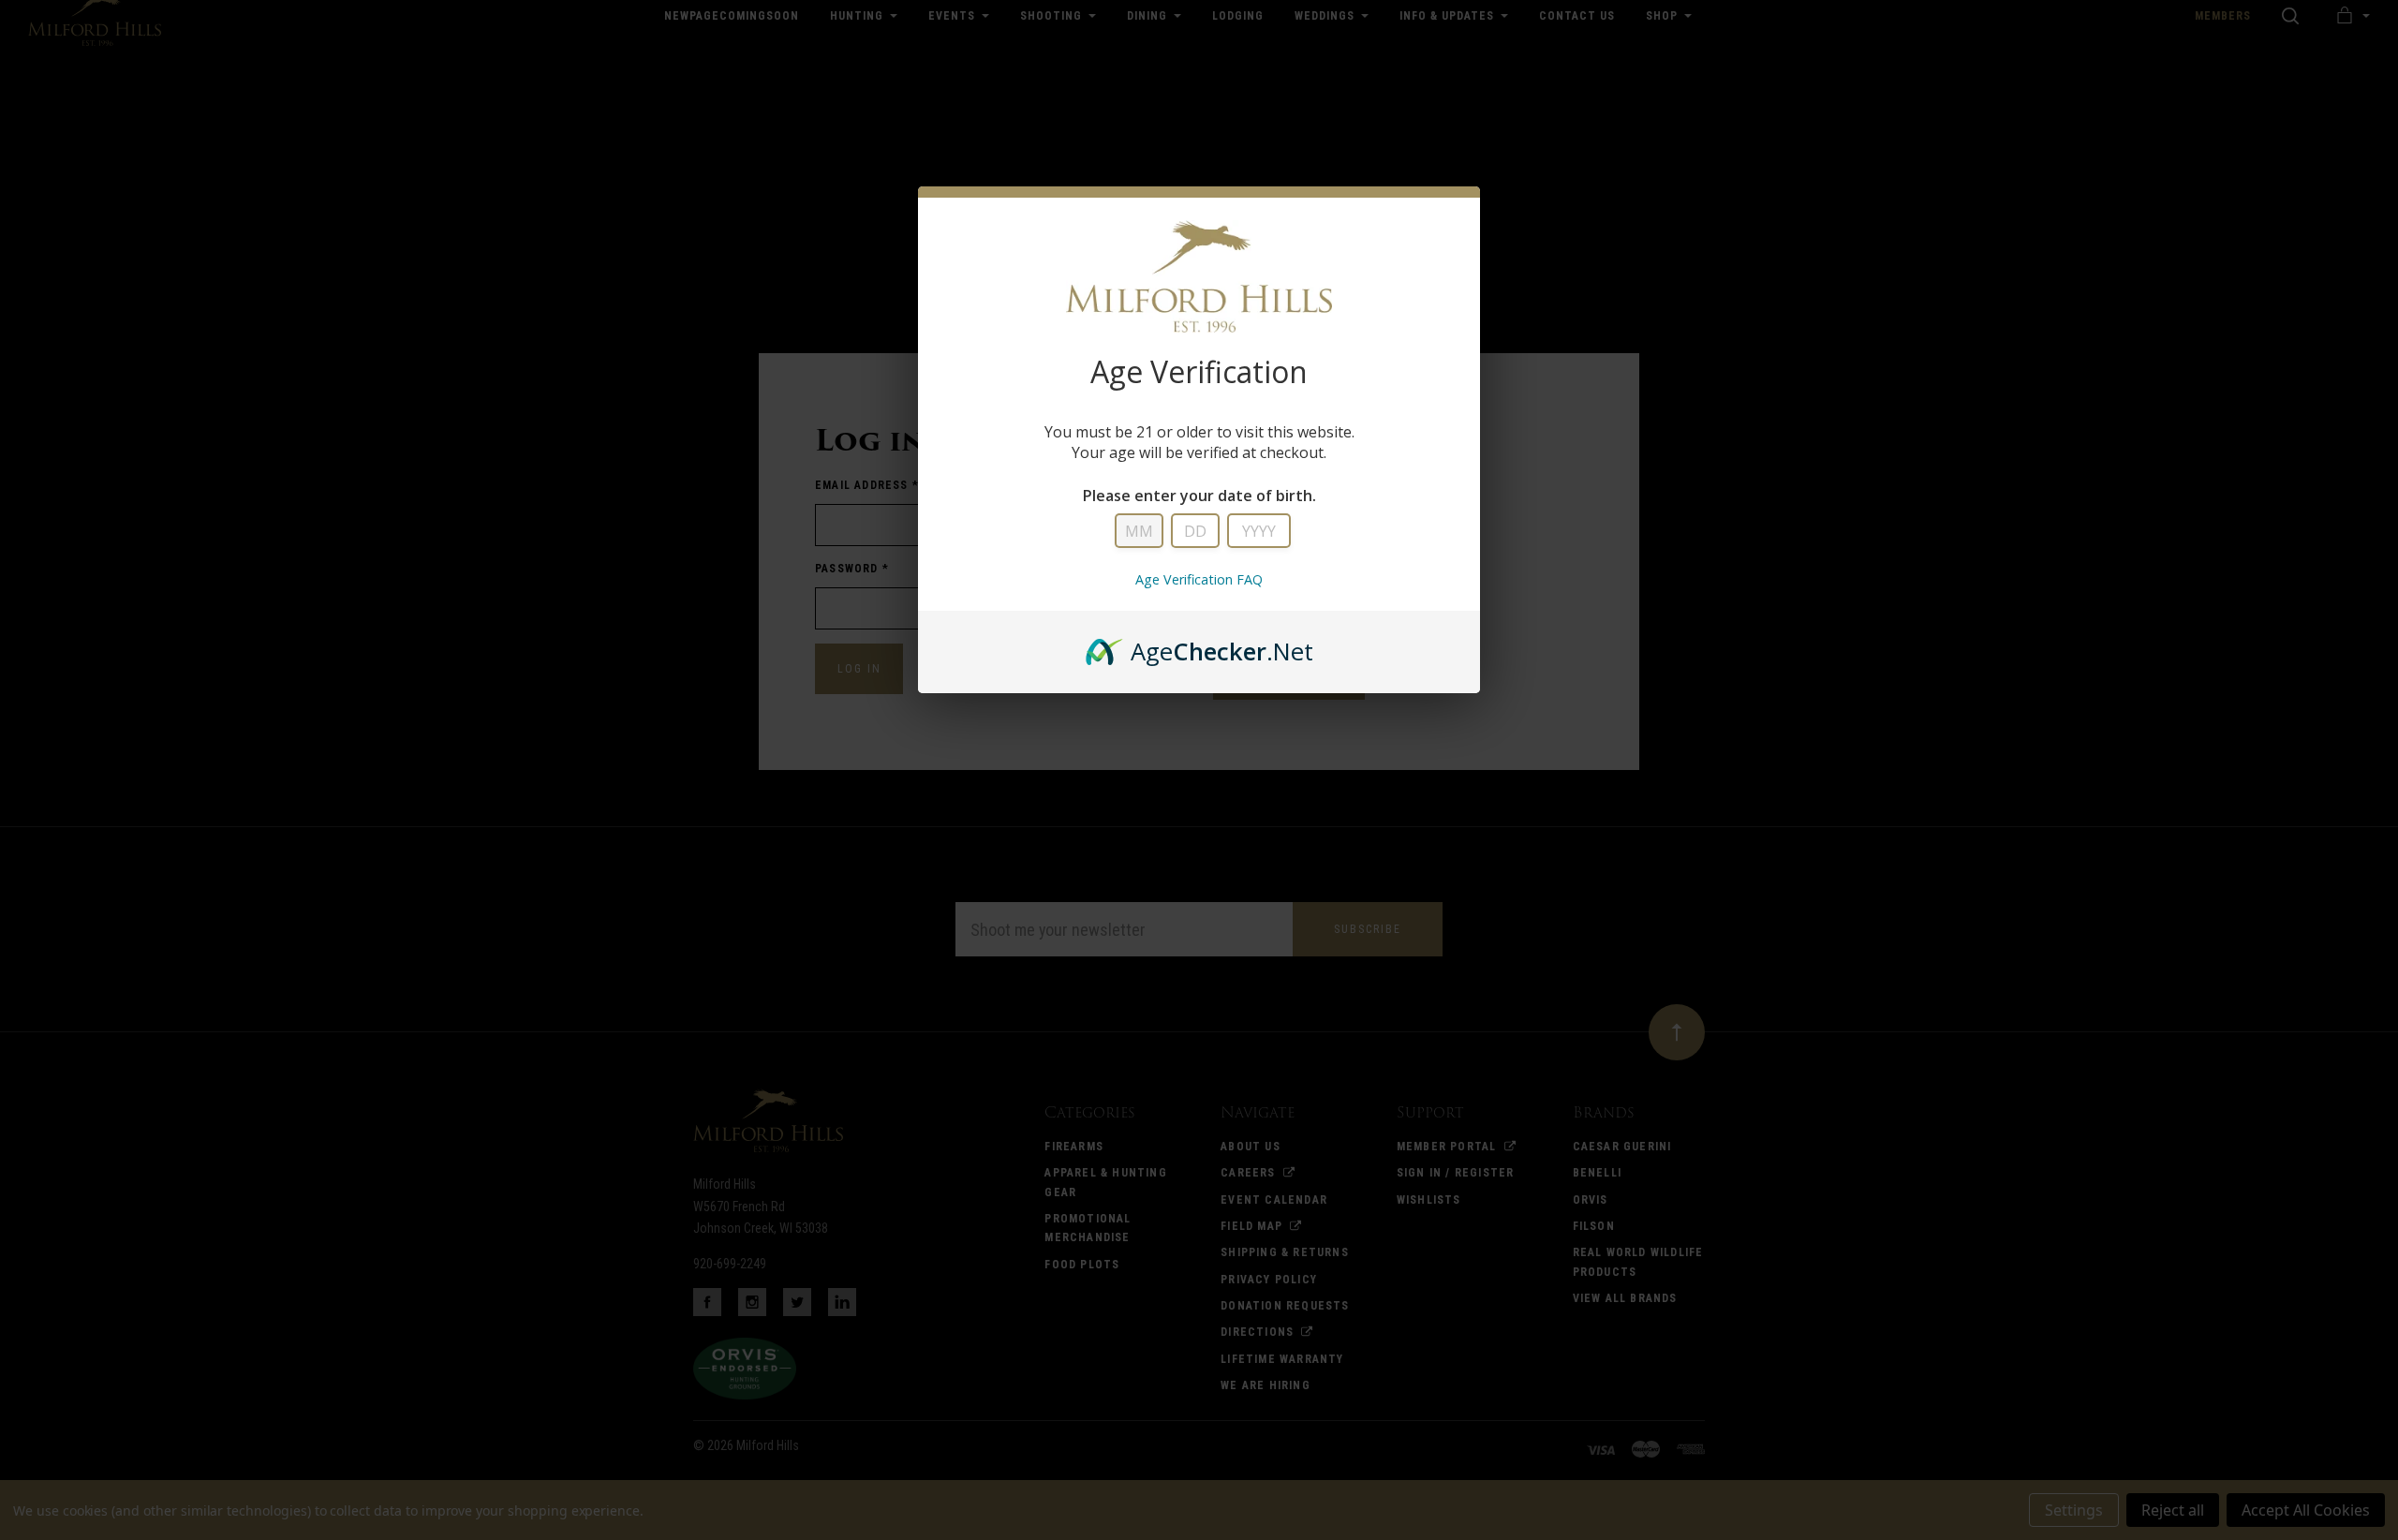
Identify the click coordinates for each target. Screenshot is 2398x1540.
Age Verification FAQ (1199, 579)
